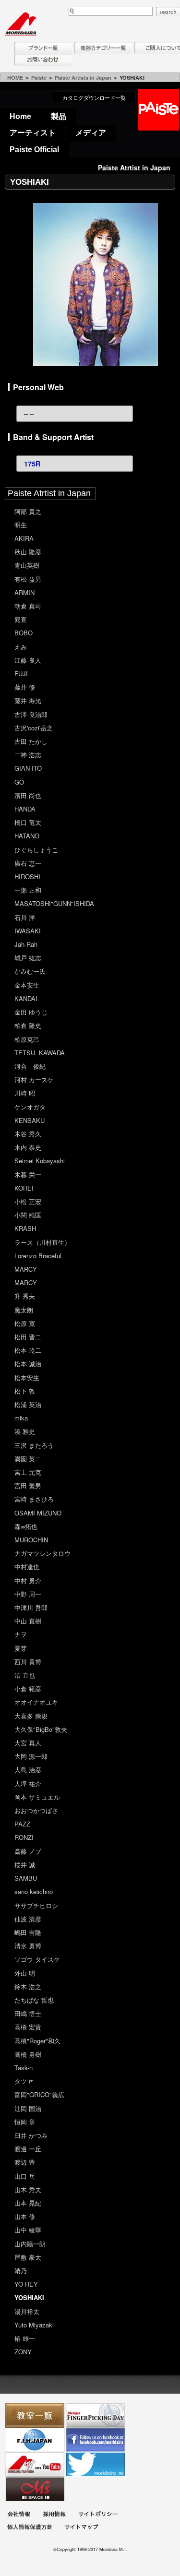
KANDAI (26, 998)
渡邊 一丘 (28, 2149)
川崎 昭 (25, 1093)
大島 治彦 (28, 1770)
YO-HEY (26, 2284)
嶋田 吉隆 (28, 1932)
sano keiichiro (34, 1891)
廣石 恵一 (28, 863)
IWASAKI (28, 931)
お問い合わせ (43, 60)
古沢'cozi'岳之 (34, 728)
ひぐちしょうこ (36, 850)
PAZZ (22, 1824)
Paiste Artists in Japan (83, 78)
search (168, 12)
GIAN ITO (28, 768)
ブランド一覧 (43, 48)
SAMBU (26, 1878)
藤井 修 (25, 687)
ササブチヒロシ (36, 1905)
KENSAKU (30, 1120)
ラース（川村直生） (42, 1242)
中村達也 (27, 1567)
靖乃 (21, 2271)
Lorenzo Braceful (38, 1256)
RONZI (24, 1837)
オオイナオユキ (36, 1702)
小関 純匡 (28, 1215)
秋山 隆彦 (28, 552)
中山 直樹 (28, 1621)
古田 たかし (31, 741)
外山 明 (25, 1973)
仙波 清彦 (28, 1919)
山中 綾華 (28, 2230)
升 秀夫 (25, 1296)
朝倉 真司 (28, 606)
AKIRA (24, 538)
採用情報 (54, 2515)
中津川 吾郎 (31, 1607)
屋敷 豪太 (28, 2257)
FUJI (21, 674)
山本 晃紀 (28, 2203)
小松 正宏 (28, 1201)
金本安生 (27, 985)
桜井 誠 (25, 1865)
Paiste (39, 78)
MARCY (26, 1269)
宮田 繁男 (28, 1485)
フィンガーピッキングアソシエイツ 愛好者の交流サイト (96, 2415)
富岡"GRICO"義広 (39, 2094)
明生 (21, 525)
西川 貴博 (28, 1662)
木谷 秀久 (28, 1134)
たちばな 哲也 (34, 2000)
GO (19, 782)
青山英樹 (27, 565)
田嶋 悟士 (28, 2013)
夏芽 (21, 1648)
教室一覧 (35, 2415)
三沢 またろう (34, 1445)
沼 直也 (25, 1675)
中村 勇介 (28, 1580)
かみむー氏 (30, 971)
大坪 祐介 (28, 1783)
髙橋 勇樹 (28, 2054)
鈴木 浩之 (28, 1986)
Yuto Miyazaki (34, 2325)
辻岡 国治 (28, 2108)
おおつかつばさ (36, 1810)
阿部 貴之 (28, 511)
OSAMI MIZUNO (38, 1513)
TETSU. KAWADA (40, 1053)
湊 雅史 (25, 1431)
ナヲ (21, 1634)
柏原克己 (27, 1039)
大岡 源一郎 (31, 1756)
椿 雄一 (25, 2338)
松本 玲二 (28, 1350)
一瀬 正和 (28, 890)
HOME (15, 78)
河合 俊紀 (30, 1066)
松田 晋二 (28, 1337)
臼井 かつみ (31, 2135)
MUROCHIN (31, 1540)
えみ (21, 647)
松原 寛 (25, 1323)
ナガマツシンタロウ (42, 1553)
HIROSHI (27, 877)
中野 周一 (28, 1594)
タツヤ (24, 2081)
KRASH (25, 1228)
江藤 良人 (28, 660)
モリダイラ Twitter (96, 2464)
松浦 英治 (28, 1404)
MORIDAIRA (21, 24)
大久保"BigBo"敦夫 (41, 1729)
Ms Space (35, 2489)
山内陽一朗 (30, 2244)
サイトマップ (81, 2528)
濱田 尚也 (28, 795)
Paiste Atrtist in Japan (49, 493)
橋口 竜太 (28, 822)
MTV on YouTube (35, 2464)
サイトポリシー (98, 2515)
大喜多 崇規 (31, 1716)
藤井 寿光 (28, 700)
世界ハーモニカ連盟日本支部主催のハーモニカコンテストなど (35, 2440)
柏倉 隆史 (28, 1025)
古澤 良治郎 (31, 714)
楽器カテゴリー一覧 (103, 48)
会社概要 (19, 2515)
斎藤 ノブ (28, 1851)
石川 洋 (25, 917)
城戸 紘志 (28, 958)
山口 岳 (25, 2176)
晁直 (21, 619)
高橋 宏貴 (28, 2027)
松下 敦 (25, 1391)
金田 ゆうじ (31, 1012)
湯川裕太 (27, 2311)
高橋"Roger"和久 (37, 2041)
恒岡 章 (25, 2122)
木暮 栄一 (28, 1175)
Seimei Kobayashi (40, 1161)
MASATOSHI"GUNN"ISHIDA (54, 903)
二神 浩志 (28, 755)
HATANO (27, 836)
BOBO (24, 633)
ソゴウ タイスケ (37, 1959)
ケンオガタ (30, 1107)
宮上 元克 (28, 1472)
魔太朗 (24, 1310)
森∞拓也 (26, 1526)
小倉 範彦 (28, 1688)
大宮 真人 (28, 1743)
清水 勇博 (28, 1946)
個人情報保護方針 (30, 2528)
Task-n (24, 2068)
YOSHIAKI (29, 2297)
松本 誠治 (28, 1364)
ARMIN (24, 592)
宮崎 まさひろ (34, 1499)
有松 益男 (28, 579)
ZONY (23, 2352)
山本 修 (25, 2216)
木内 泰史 (28, 1147)
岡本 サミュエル (37, 1797)
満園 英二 (28, 1459)
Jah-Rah (26, 944)
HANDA (25, 809)
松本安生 (27, 1377)
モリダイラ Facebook (96, 2440)
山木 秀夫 (28, 2189)
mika (21, 1418)
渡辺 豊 (25, 2162)
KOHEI (24, 1188)
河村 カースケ (34, 1079)
